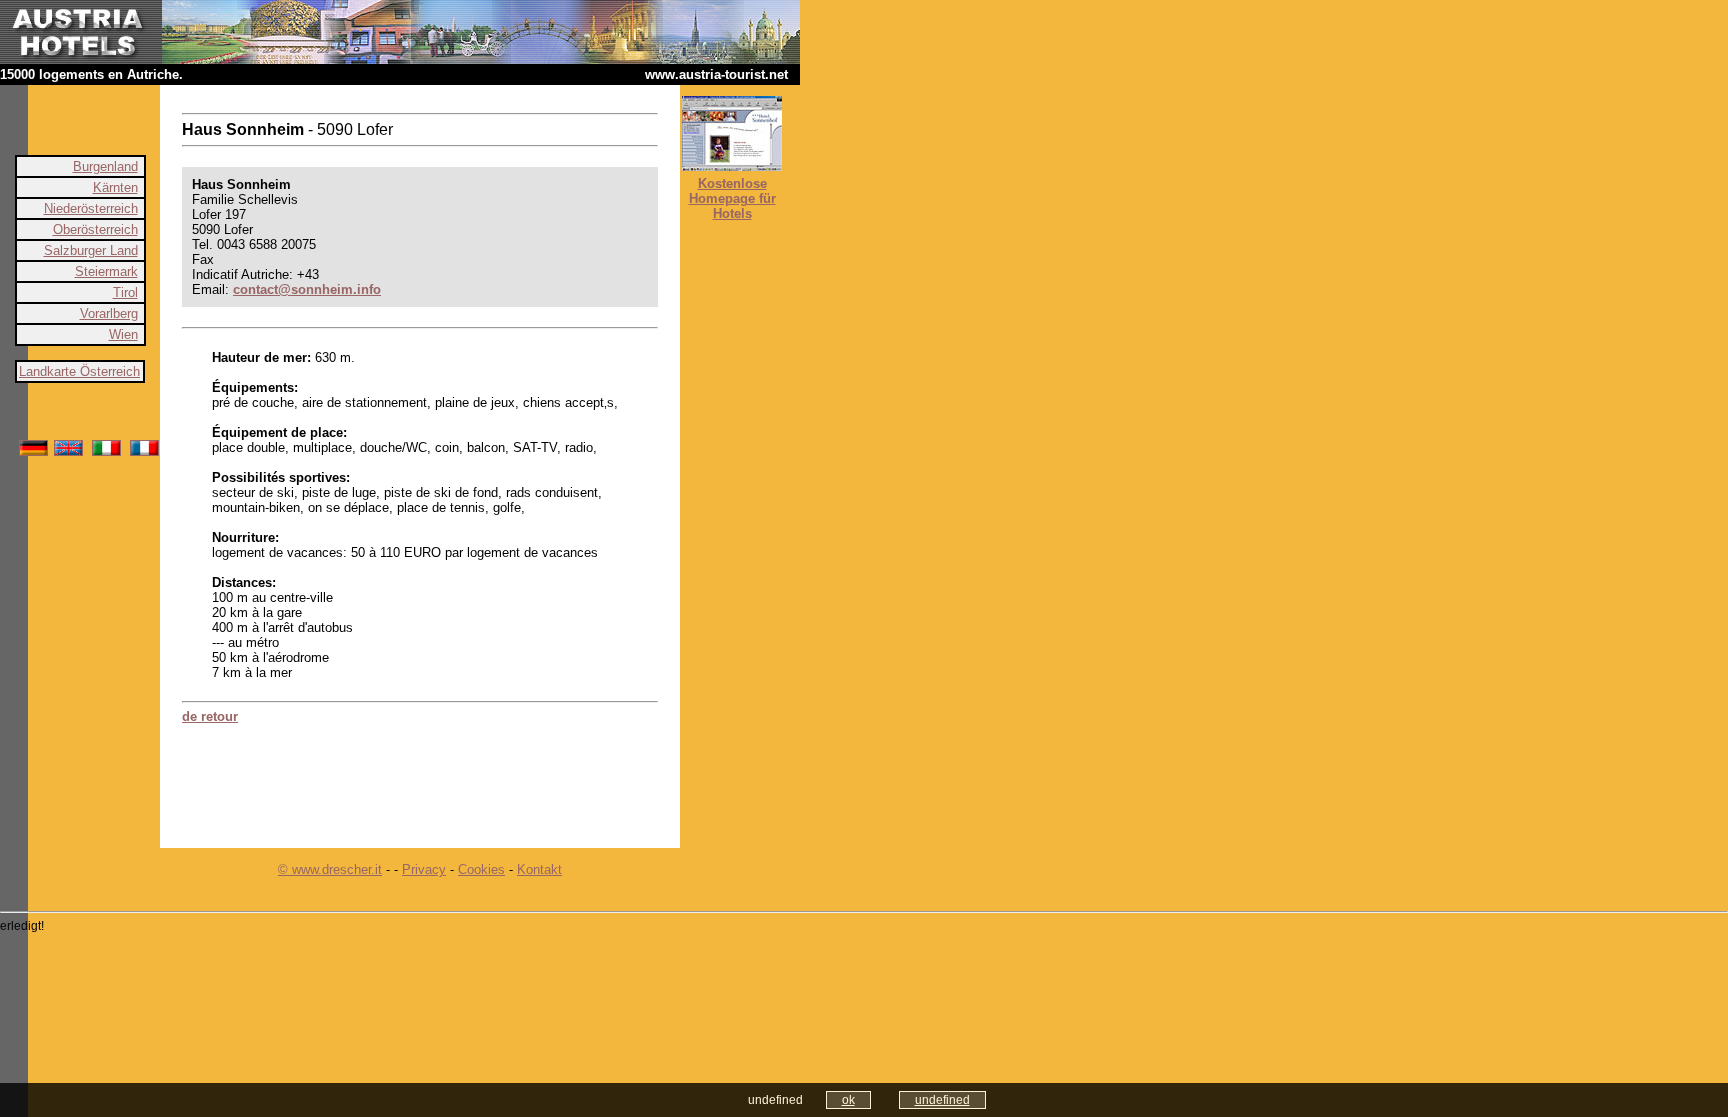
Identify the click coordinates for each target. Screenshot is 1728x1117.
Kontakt (539, 869)
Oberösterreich (95, 229)
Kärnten (115, 187)
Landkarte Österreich (79, 371)
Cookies (481, 869)
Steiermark (106, 271)
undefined (942, 1100)
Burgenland (105, 166)
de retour (210, 716)
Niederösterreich (91, 208)
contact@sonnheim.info (307, 289)
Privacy (424, 869)
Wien (123, 334)
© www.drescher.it (330, 869)
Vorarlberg (109, 313)
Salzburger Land (91, 250)
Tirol (125, 292)
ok (848, 1100)
